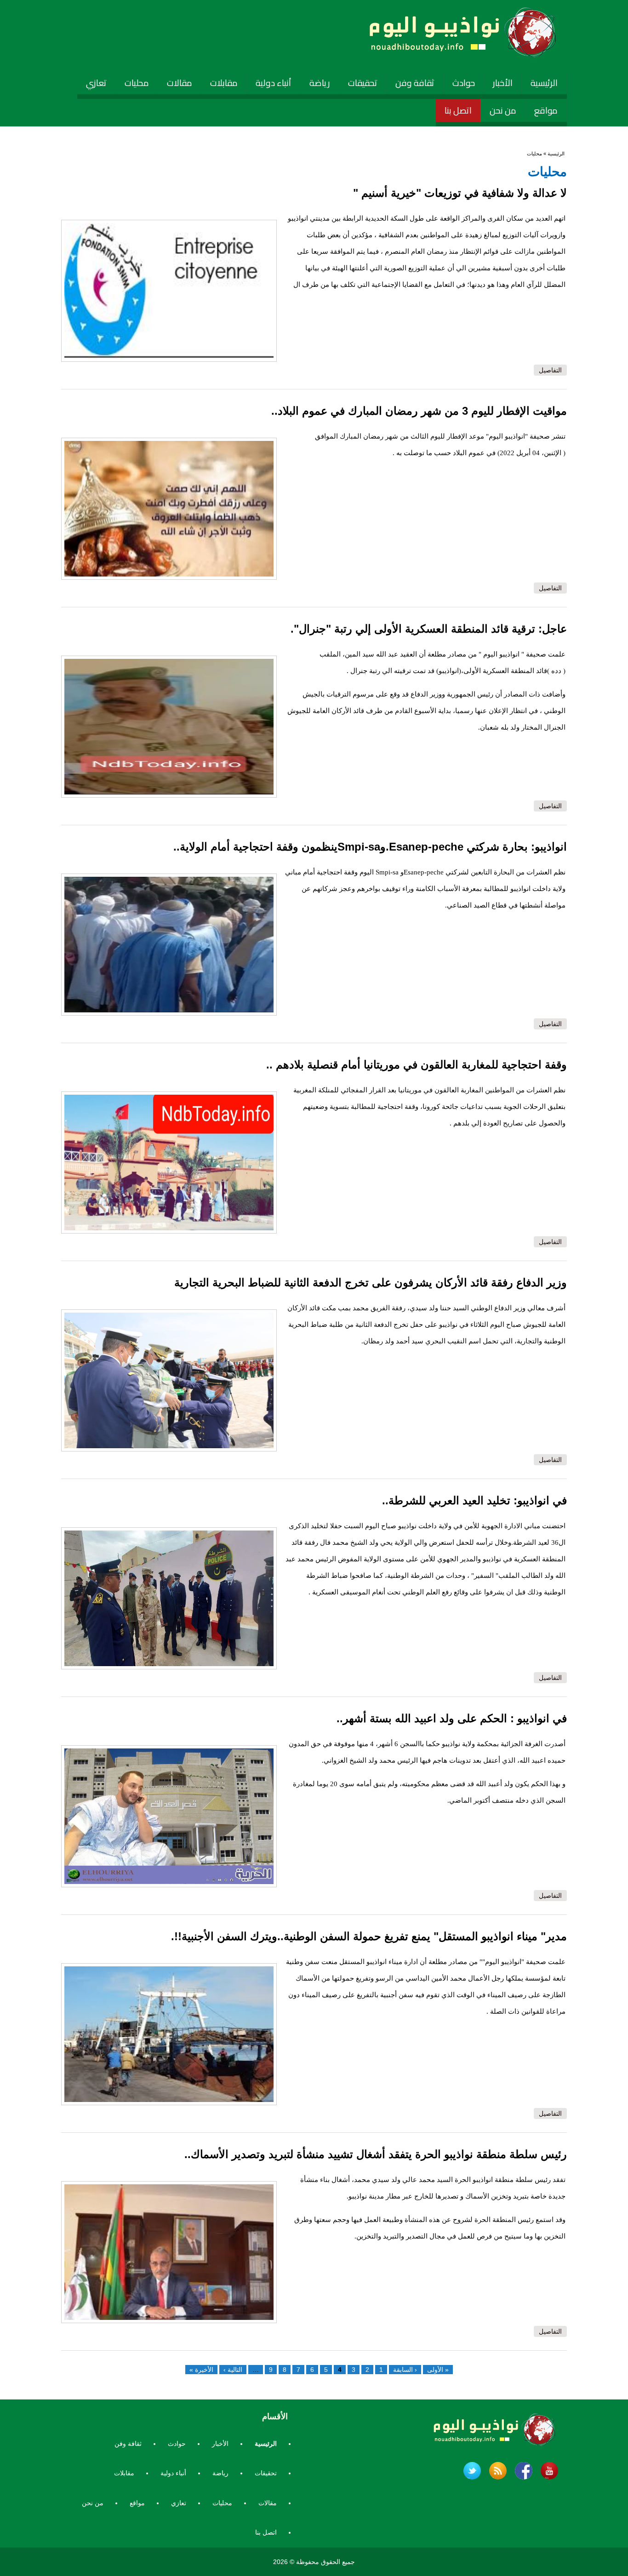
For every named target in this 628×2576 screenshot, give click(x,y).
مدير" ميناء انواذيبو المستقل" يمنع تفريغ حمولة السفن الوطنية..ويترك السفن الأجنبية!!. (369, 1936)
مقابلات (224, 83)
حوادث (464, 83)
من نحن (503, 110)
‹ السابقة (405, 2370)
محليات (137, 83)
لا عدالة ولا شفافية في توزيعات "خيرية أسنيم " (460, 193)
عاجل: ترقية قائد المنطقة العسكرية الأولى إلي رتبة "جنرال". (429, 629)
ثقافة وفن (415, 83)
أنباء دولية (274, 83)
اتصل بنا (458, 110)
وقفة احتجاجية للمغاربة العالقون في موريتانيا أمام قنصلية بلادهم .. (417, 1065)
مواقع (546, 110)
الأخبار (503, 83)
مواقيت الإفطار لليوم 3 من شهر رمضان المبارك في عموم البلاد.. (419, 411)
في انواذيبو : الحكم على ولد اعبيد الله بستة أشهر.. (452, 1718)
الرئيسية (544, 83)
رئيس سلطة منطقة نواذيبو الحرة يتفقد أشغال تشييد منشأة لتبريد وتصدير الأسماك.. (376, 2154)
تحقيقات (363, 83)
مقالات (180, 83)
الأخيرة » (201, 2370)
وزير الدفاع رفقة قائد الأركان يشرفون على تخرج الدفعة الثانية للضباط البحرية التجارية (371, 1282)
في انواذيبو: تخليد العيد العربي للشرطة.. (474, 1500)
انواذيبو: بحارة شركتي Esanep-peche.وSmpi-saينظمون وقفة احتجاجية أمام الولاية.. (370, 847)
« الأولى (438, 2370)
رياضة (320, 83)
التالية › (233, 2370)
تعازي (96, 83)
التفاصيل (550, 370)
